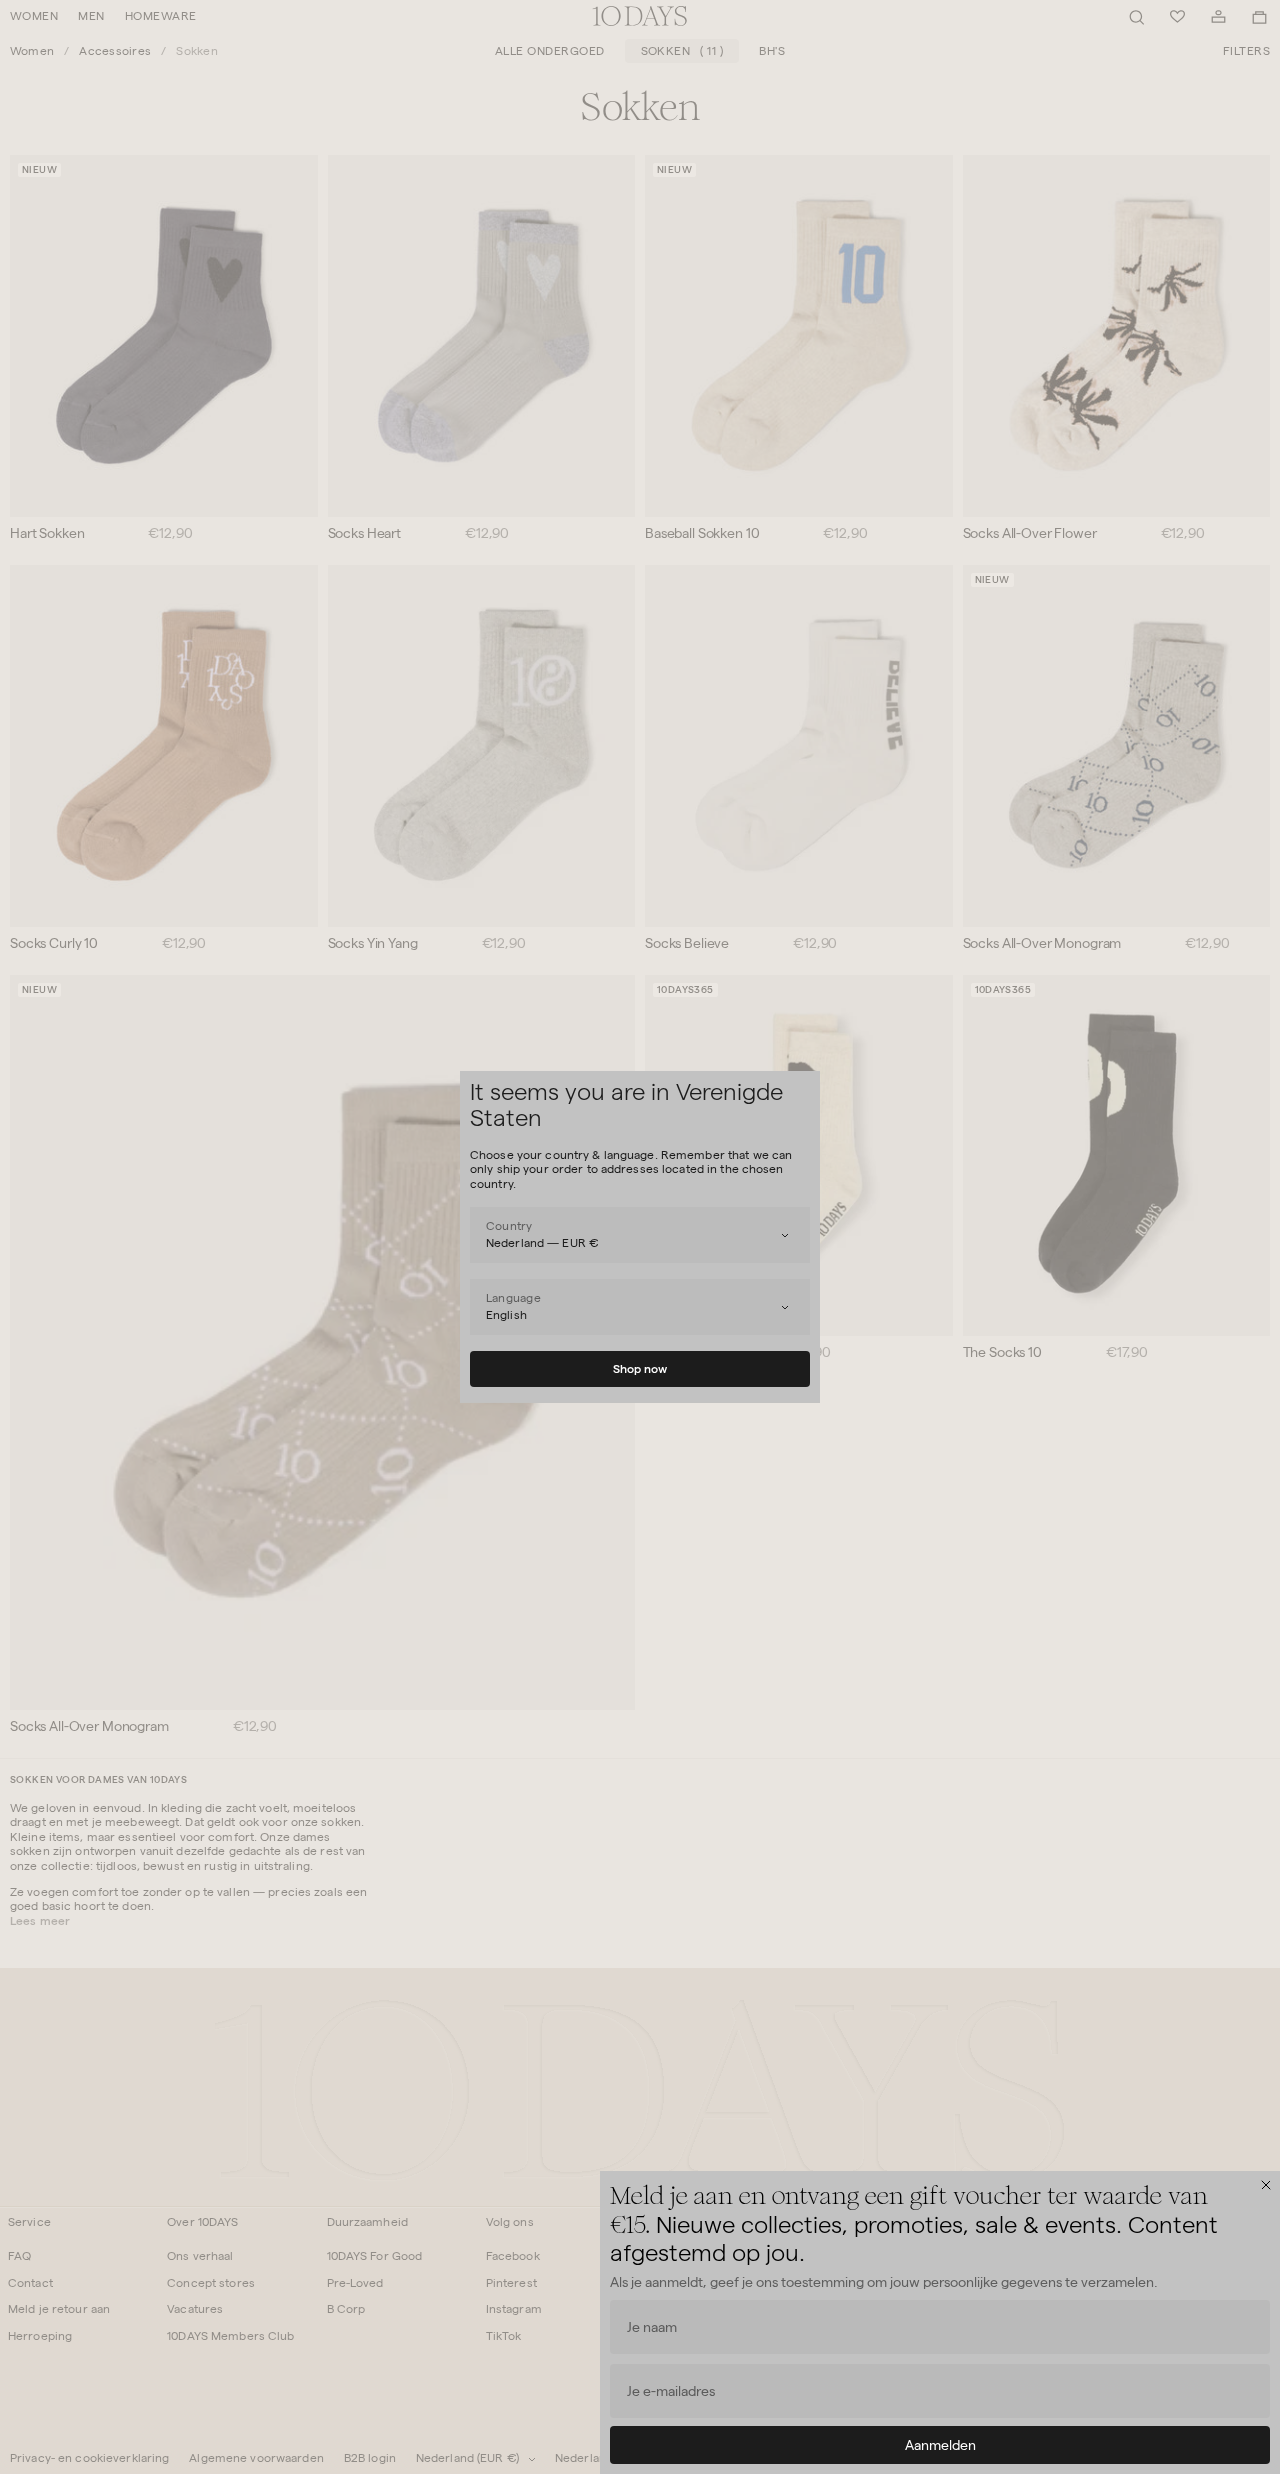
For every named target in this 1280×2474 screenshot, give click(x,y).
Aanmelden (940, 2445)
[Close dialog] (1266, 2185)
